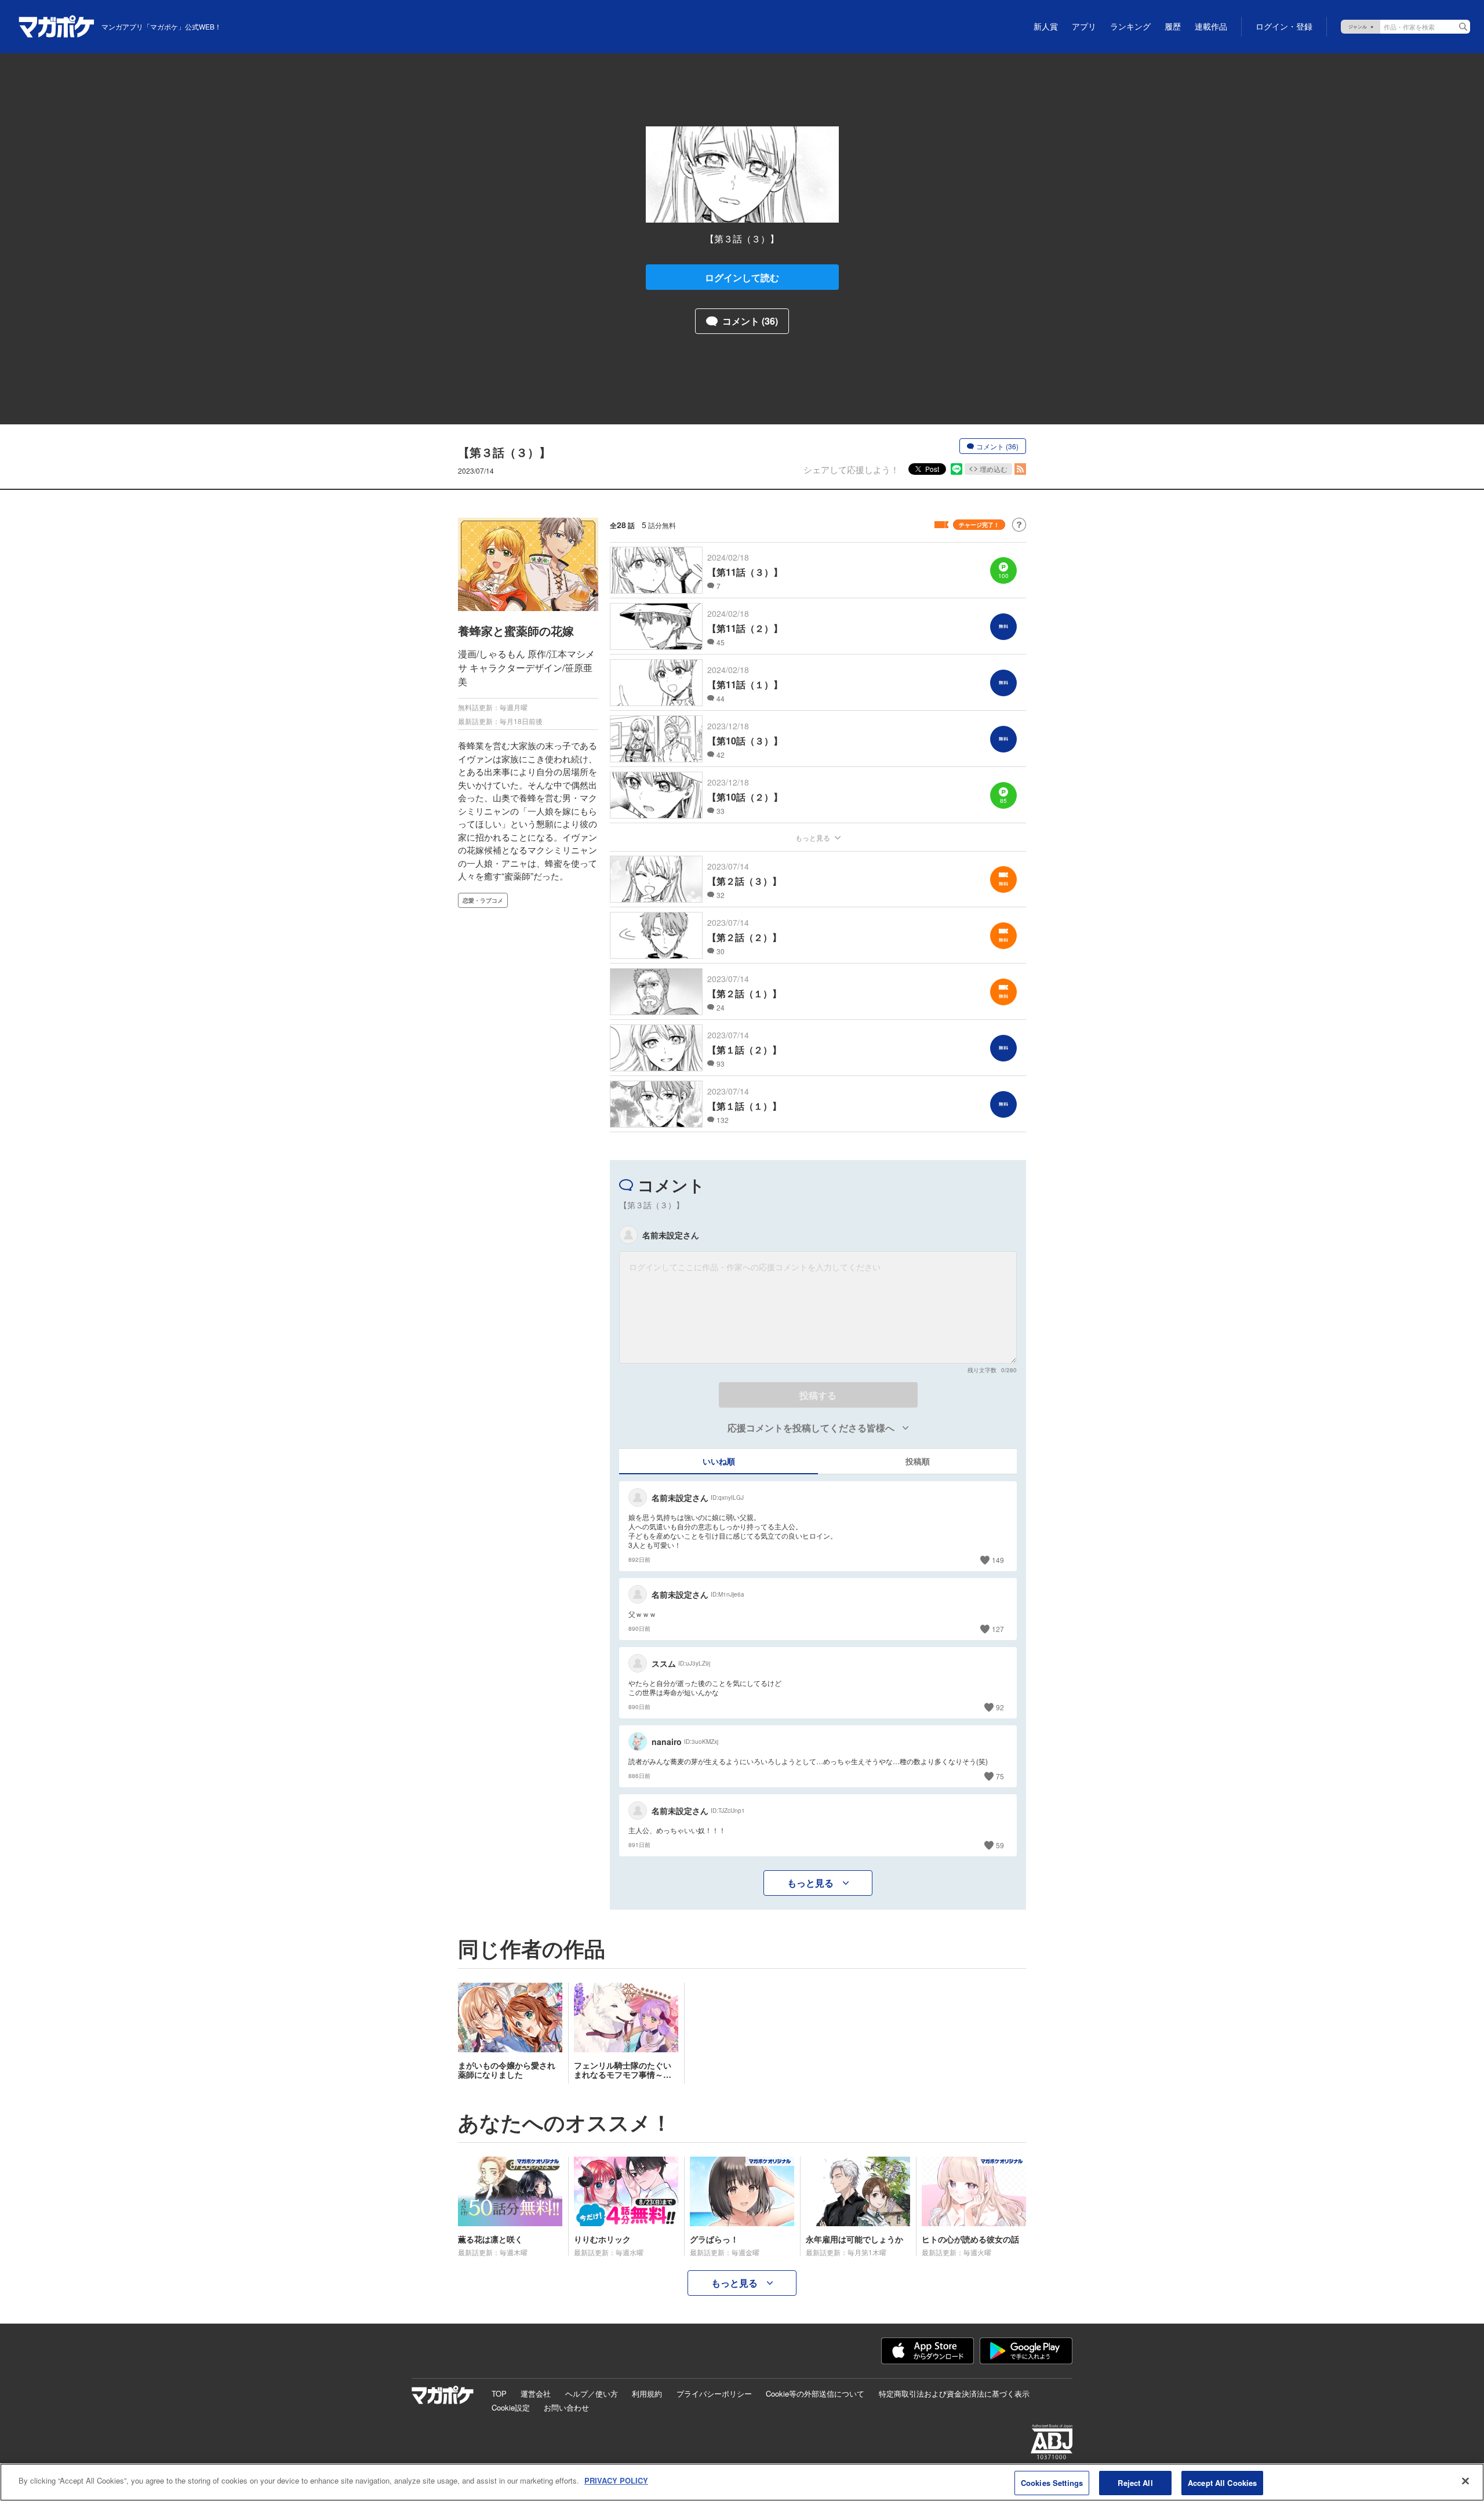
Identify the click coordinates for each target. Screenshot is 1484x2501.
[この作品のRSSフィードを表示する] (1020, 469)
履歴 (1173, 27)
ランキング (1130, 27)
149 (998, 1560)
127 (998, 1629)
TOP (499, 2393)
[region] (742, 2482)
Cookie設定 (511, 2407)
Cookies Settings (1052, 2483)
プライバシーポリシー (714, 2393)
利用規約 (647, 2393)
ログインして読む (742, 277)
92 (1000, 1707)
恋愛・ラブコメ (483, 900)
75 (1000, 1776)
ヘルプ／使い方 (592, 2393)
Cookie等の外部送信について (815, 2393)
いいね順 (719, 1461)
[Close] (1465, 2481)
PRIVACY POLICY (616, 2480)
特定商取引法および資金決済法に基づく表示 (954, 2393)
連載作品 (1211, 27)
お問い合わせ (566, 2407)
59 (1000, 1845)
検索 (1463, 27)
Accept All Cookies (1222, 2483)
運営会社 (536, 2393)
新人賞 (1046, 27)
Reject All (1135, 2483)
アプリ (1084, 27)
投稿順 (918, 1461)
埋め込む (994, 469)
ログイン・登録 (1284, 27)
